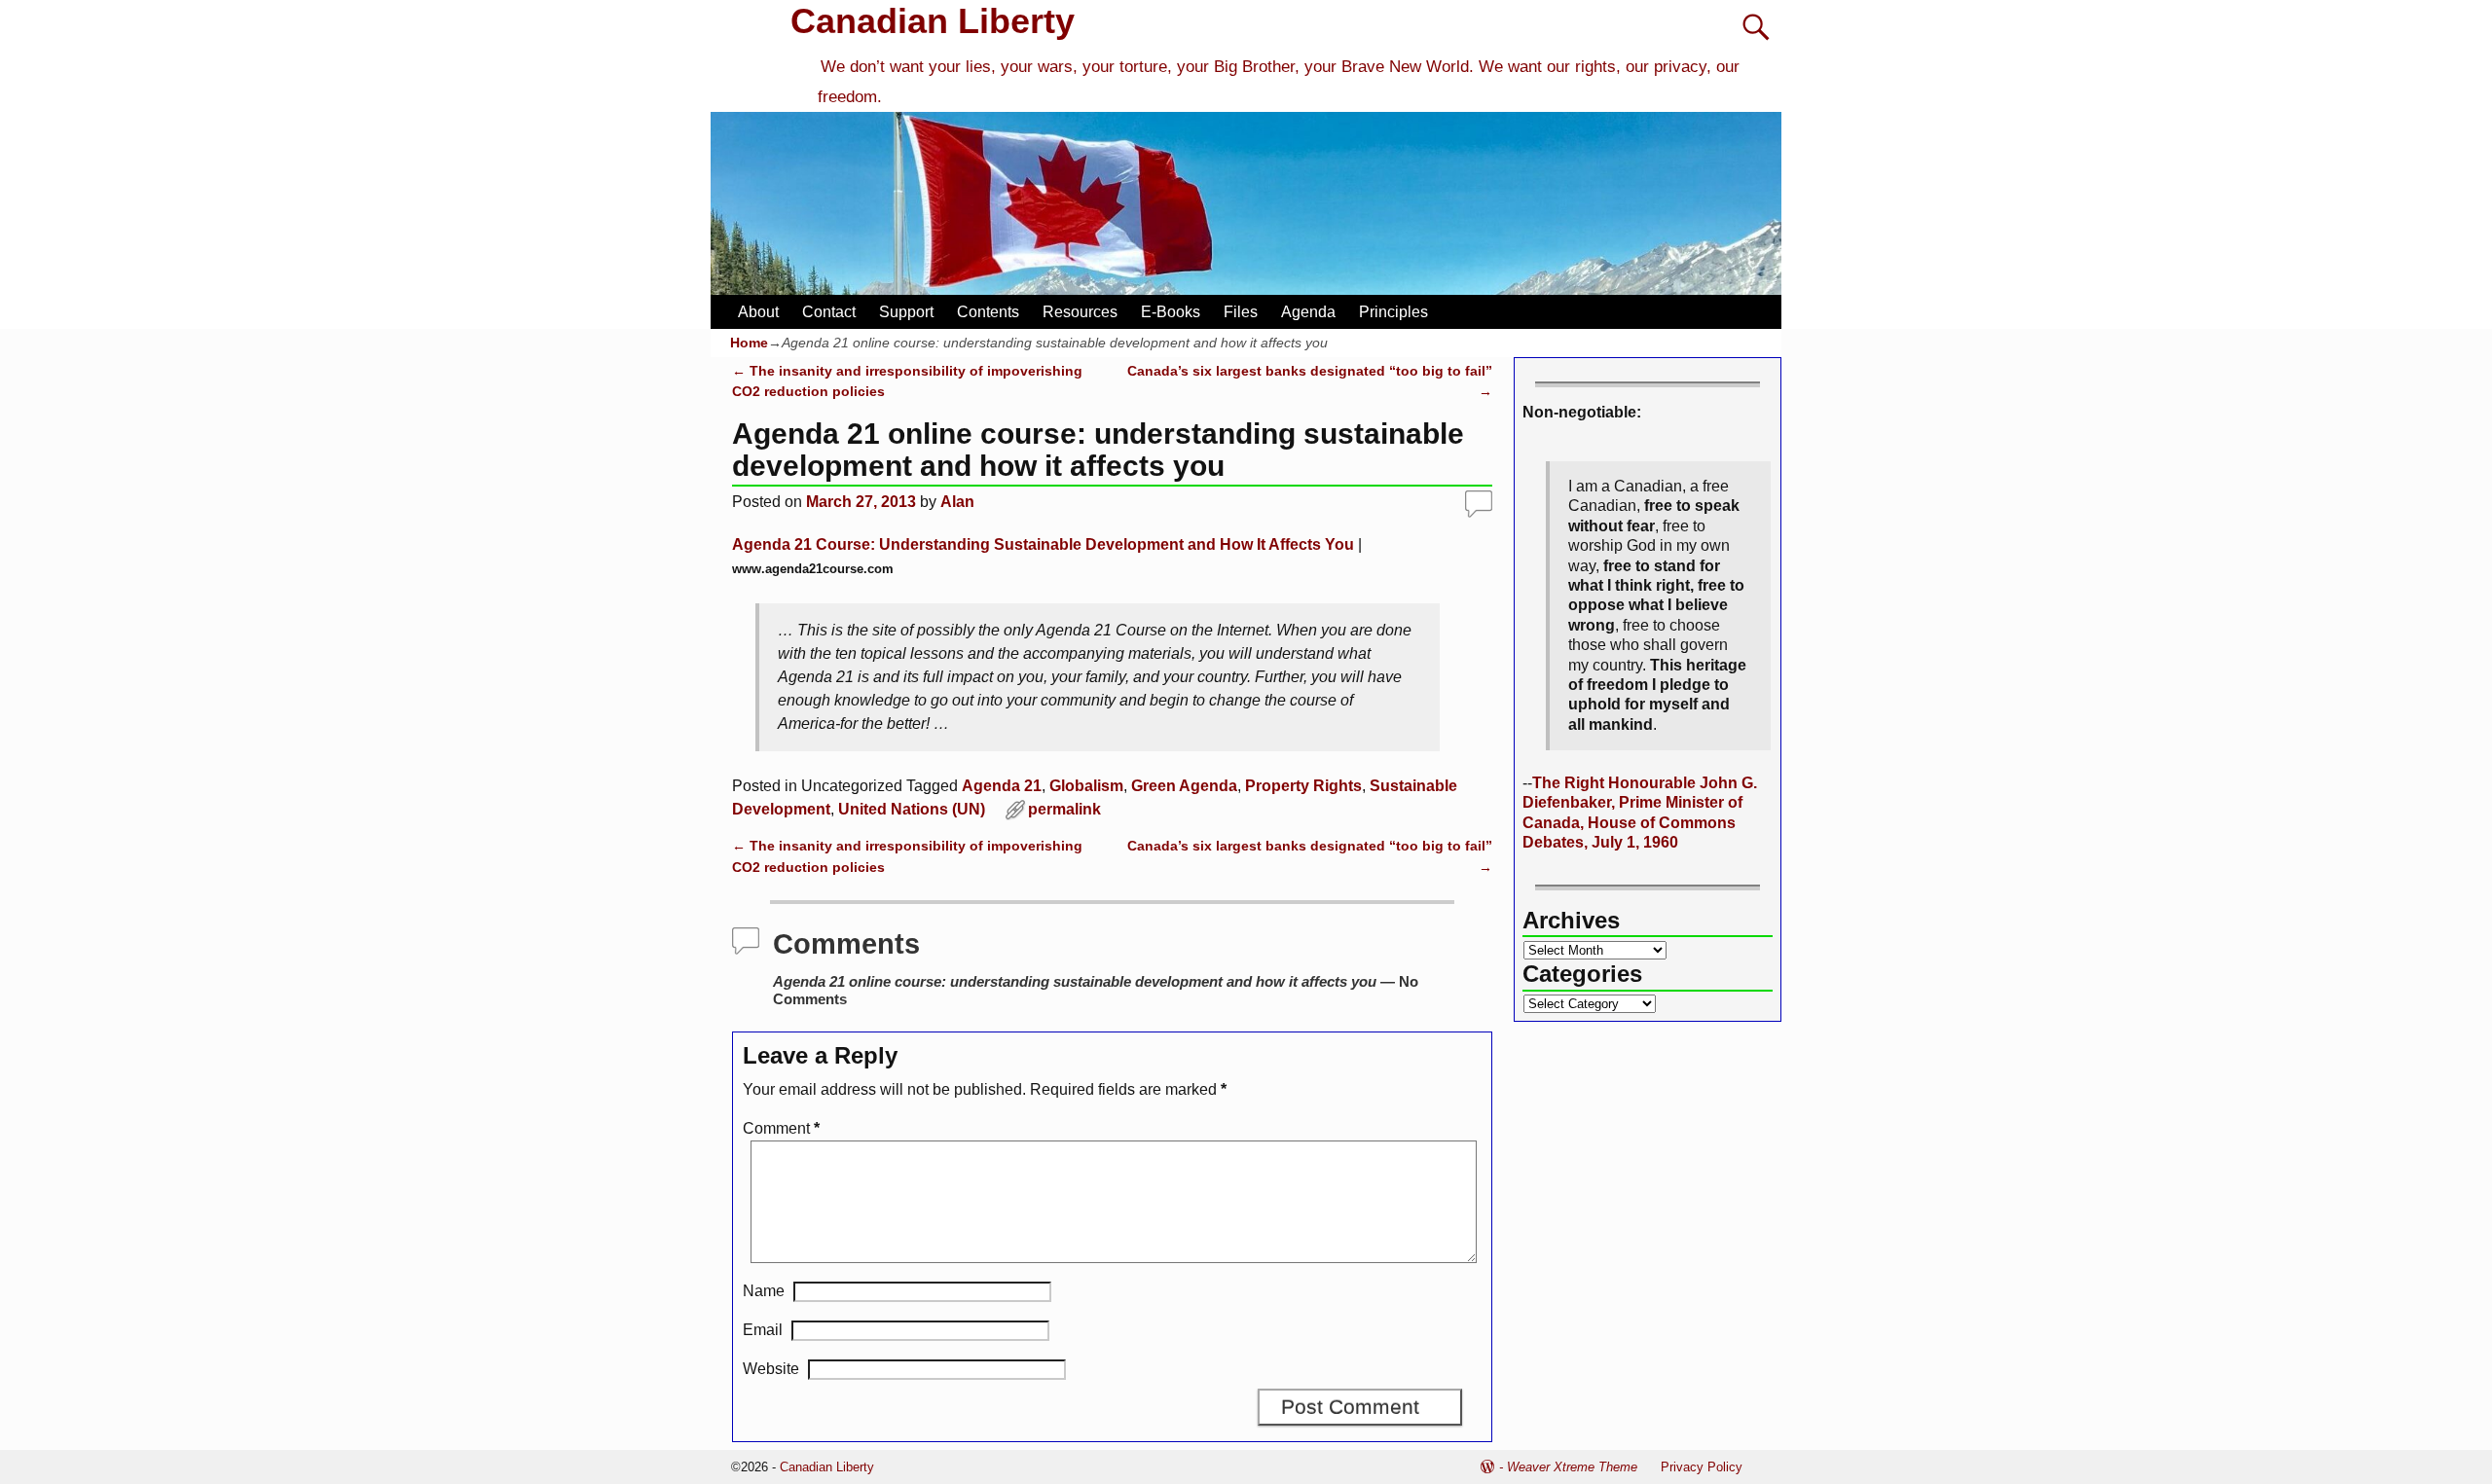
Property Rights (1303, 786)
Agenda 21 (1002, 786)
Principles (1393, 312)
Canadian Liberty (933, 21)
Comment (781, 1128)
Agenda (1308, 312)
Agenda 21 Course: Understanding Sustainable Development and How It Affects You (1043, 544)
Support (906, 312)
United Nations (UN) (912, 809)
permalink (1064, 809)
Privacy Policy (1702, 1467)
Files (1241, 312)
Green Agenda (1184, 786)
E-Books (1171, 312)
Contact (829, 312)
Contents (988, 312)
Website (771, 1369)
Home (749, 343)
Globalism (1086, 786)
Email (763, 1330)
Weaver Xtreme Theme (1572, 1467)
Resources (1080, 312)
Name (764, 1291)
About (758, 312)
